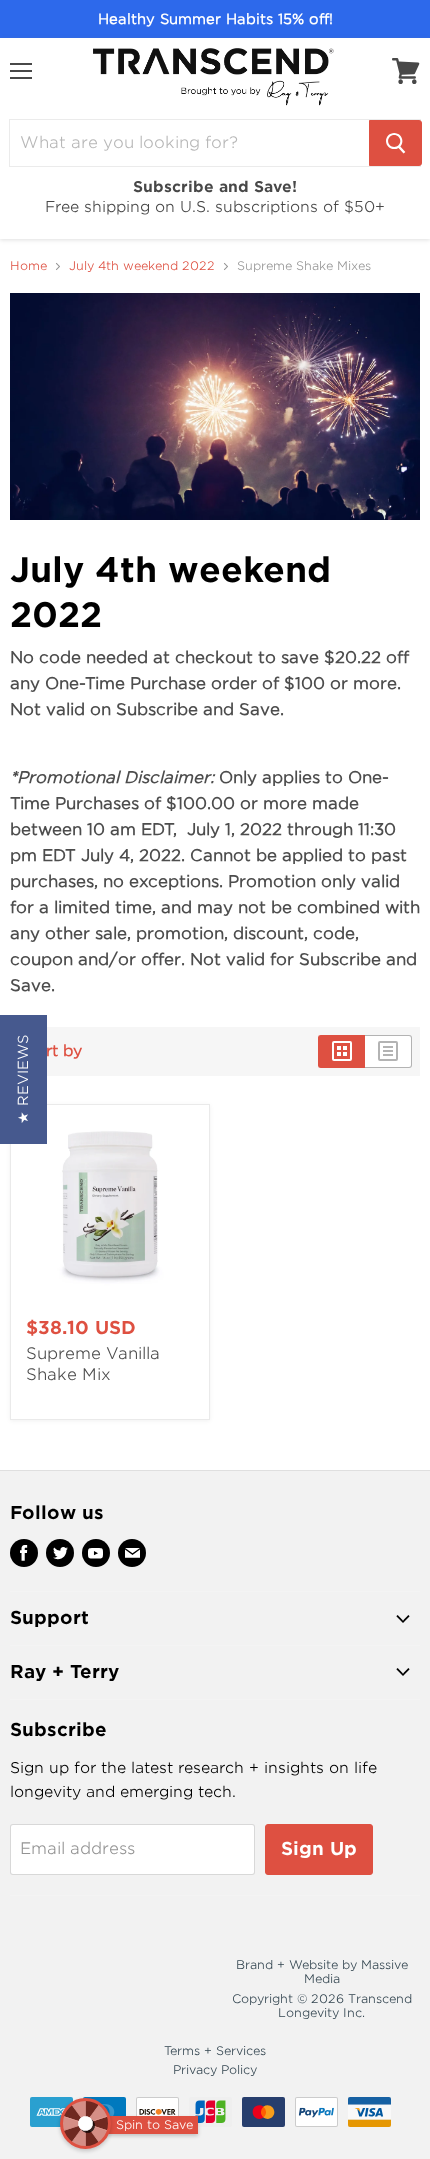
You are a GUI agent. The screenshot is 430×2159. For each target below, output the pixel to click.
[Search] (395, 143)
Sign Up (319, 1848)
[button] (23, 1079)
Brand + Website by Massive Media (322, 1971)
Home (28, 266)
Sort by (54, 1051)
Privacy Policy (215, 2069)
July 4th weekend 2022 (142, 266)
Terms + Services (215, 2050)
